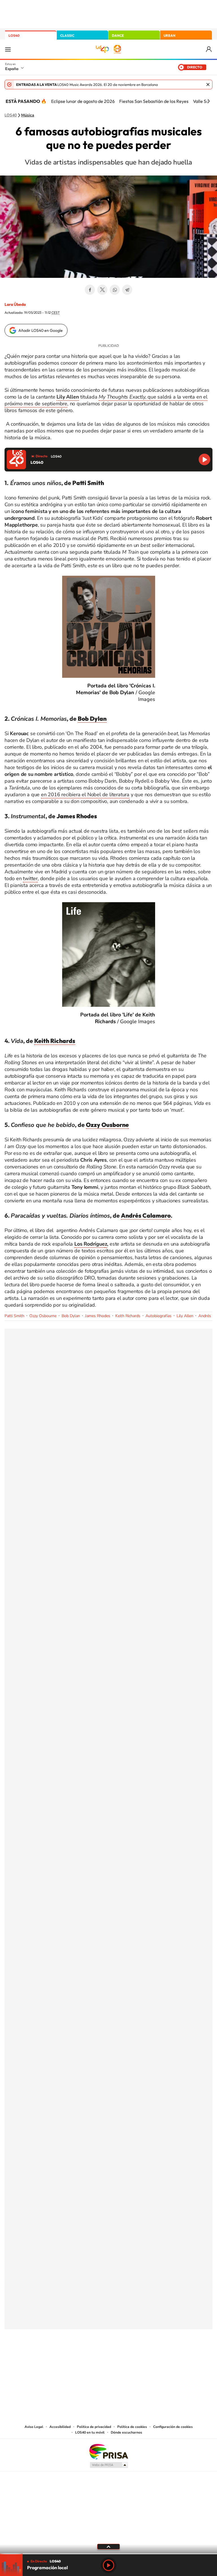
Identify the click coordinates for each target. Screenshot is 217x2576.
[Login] (209, 49)
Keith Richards (128, 1316)
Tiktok (86, 2357)
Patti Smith (14, 1316)
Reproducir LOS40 (204, 459)
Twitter (102, 290)
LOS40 (14, 35)
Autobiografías (159, 1316)
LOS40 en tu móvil (90, 2432)
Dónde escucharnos (126, 2432)
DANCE (118, 35)
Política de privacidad (94, 2427)
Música (28, 115)
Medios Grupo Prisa (109, 2465)
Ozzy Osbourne (43, 1316)
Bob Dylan (71, 1316)
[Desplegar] (108, 2546)
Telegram (127, 290)
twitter (30, 878)
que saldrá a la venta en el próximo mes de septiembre (106, 400)
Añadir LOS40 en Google (41, 330)
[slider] (108, 2554)
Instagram (75, 2357)
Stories (142, 2357)
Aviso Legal (34, 2427)
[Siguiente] (209, 101)
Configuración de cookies (173, 2427)
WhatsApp (115, 290)
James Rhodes (98, 1316)
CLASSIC (67, 35)
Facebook (90, 290)
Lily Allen (185, 1316)
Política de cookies (132, 2427)
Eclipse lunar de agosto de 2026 (83, 101)
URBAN (170, 35)
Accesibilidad (60, 2427)
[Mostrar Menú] (8, 49)
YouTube (97, 2357)
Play (108, 2565)
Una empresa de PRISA (108, 2451)
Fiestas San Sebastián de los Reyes (154, 101)
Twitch (131, 2357)
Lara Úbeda (15, 304)
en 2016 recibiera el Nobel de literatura (85, 795)
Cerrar (208, 85)
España (12, 69)
